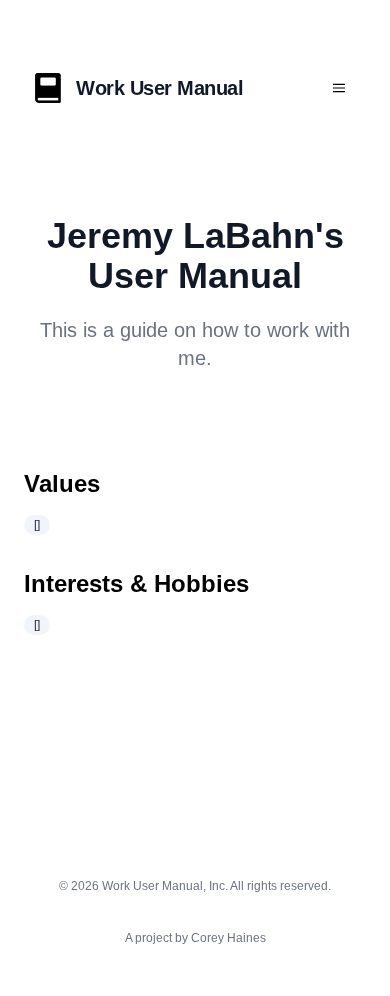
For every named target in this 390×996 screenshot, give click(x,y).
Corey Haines (228, 938)
